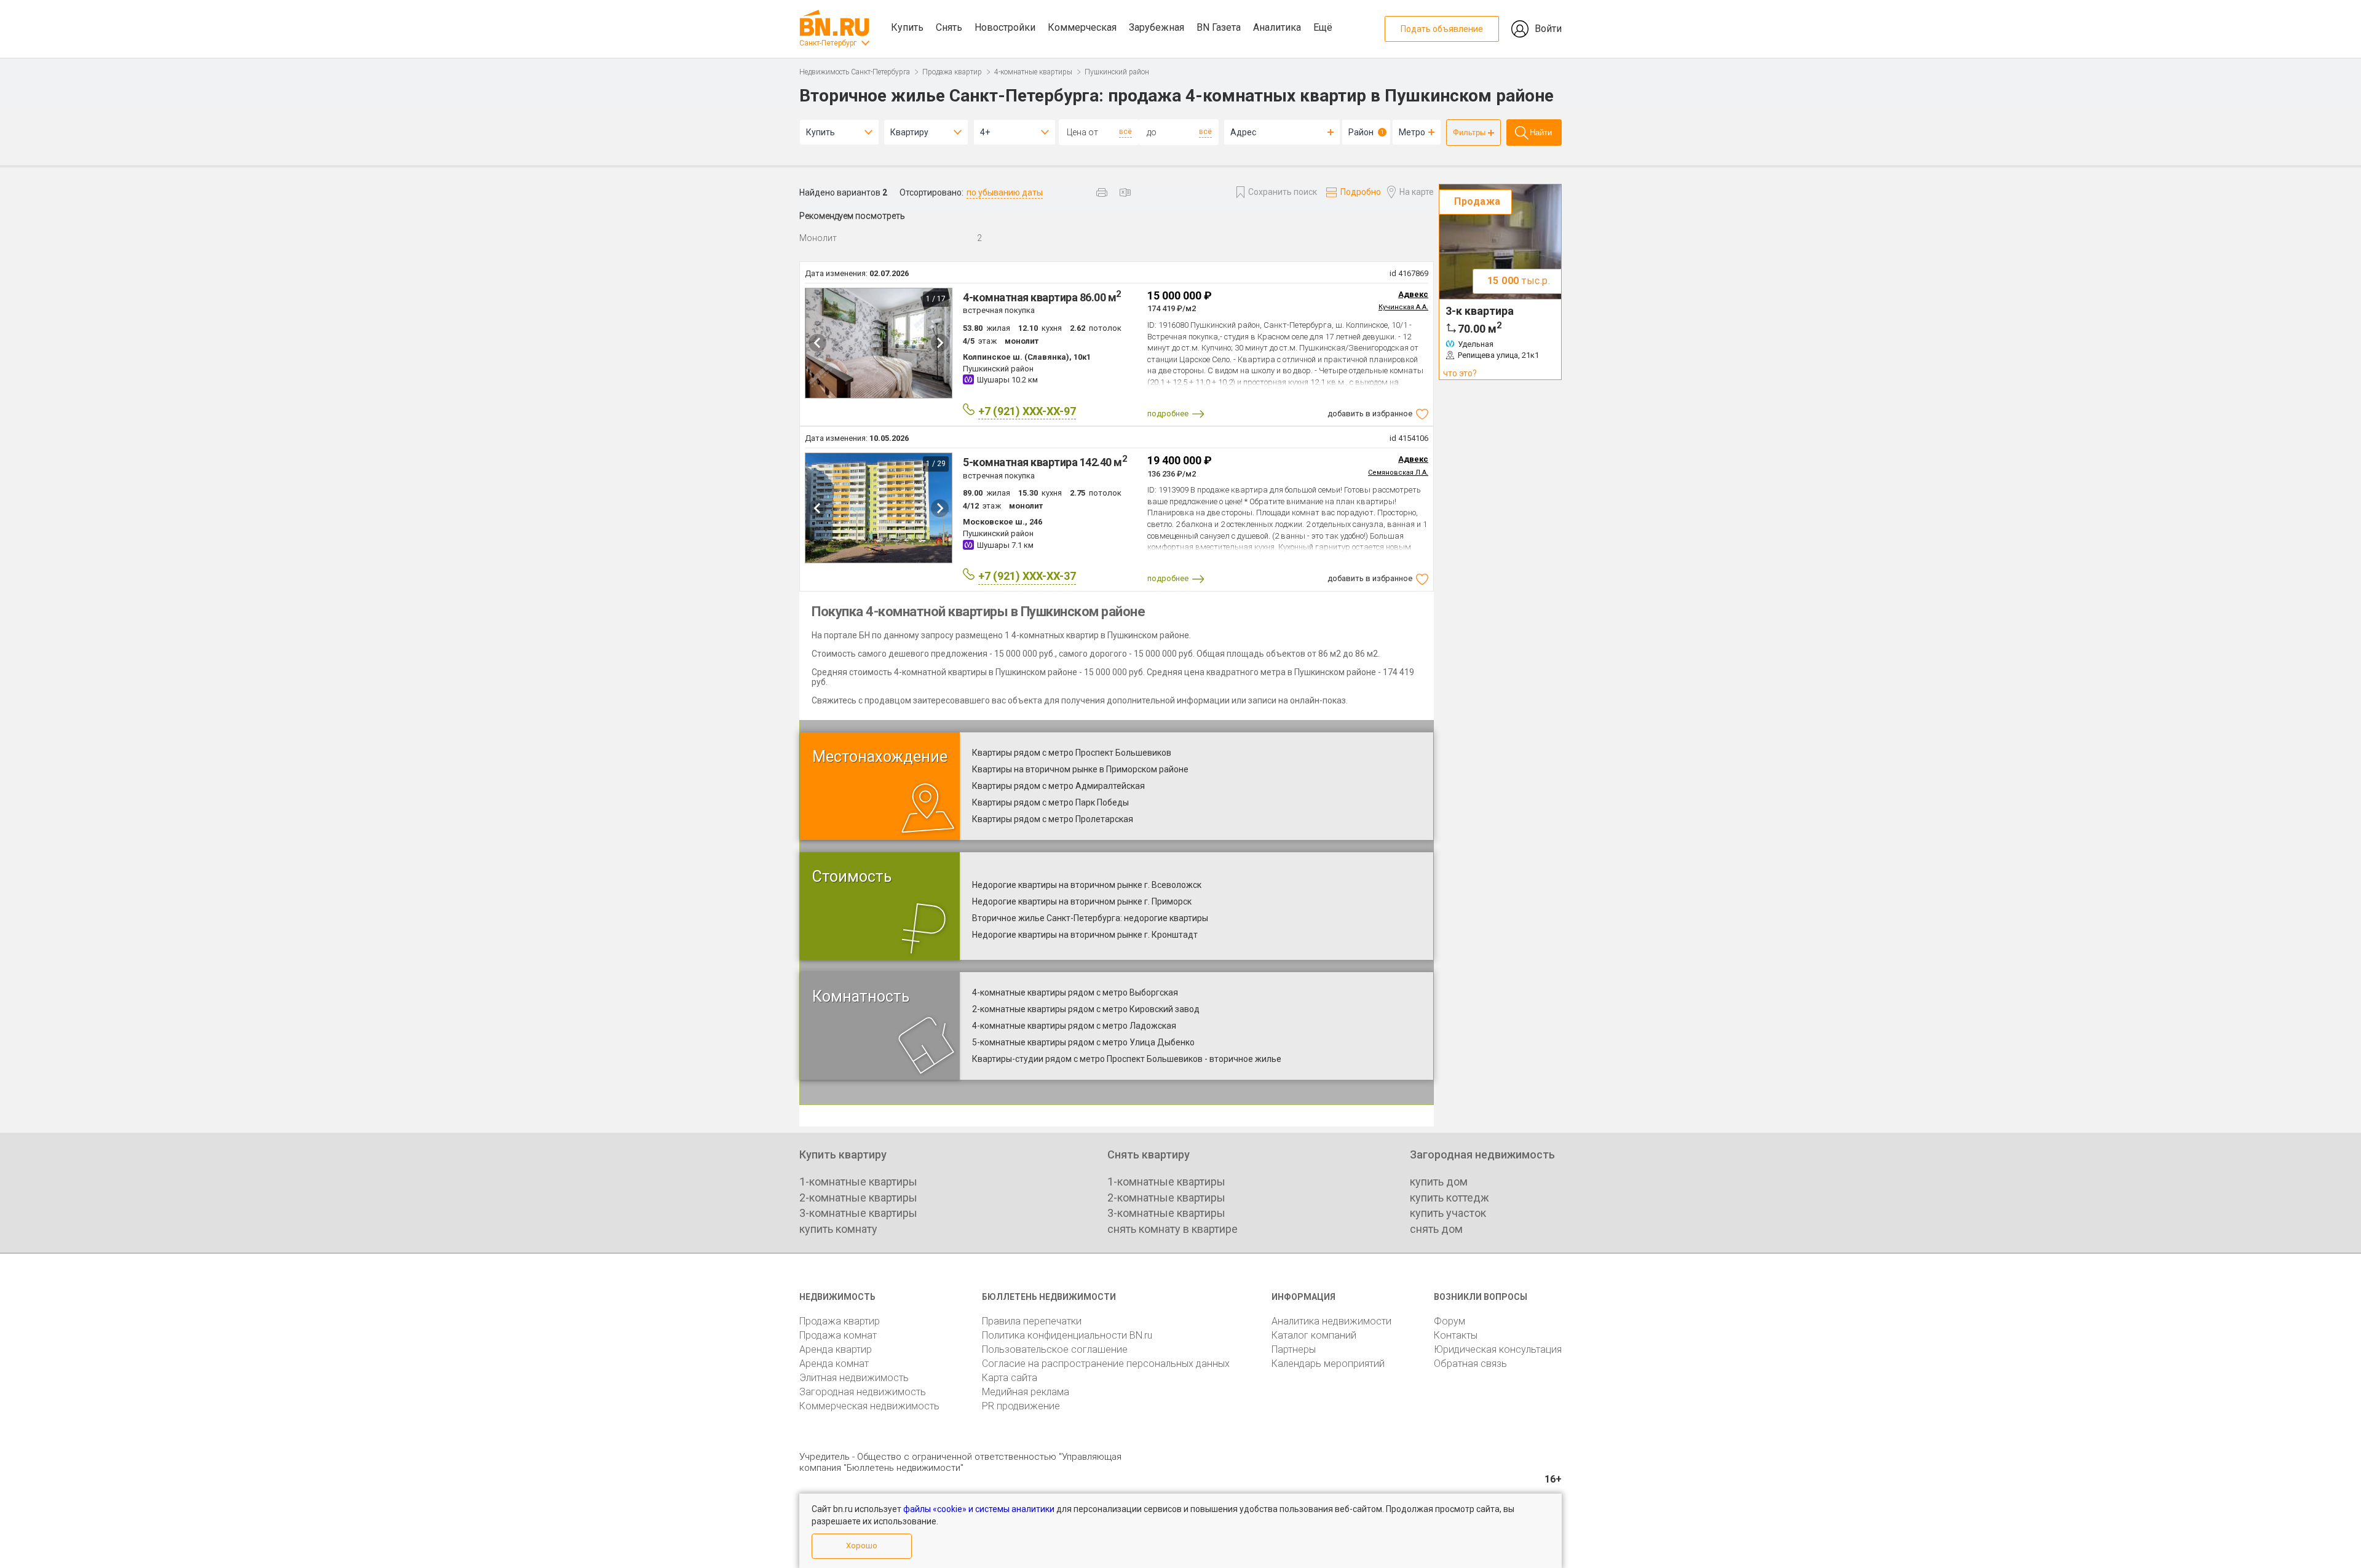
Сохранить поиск (1283, 192)
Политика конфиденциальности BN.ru (1067, 1335)
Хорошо (862, 1546)
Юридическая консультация (1498, 1349)
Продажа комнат (838, 1335)
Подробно (1361, 192)
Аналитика (1277, 27)
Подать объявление (1442, 29)
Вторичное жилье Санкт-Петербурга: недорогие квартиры (1090, 918)
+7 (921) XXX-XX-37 (1027, 576)
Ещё (1323, 27)
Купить (907, 27)
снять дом (1436, 1229)
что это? (1460, 373)
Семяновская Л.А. (1398, 473)
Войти (1548, 29)
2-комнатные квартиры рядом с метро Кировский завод (1086, 1009)
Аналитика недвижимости (1331, 1321)
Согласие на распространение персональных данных (1106, 1364)
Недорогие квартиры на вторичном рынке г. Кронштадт (1085, 935)
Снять (949, 27)
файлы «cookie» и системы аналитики (979, 1509)
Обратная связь (1470, 1364)
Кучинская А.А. (1403, 307)
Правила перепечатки (1032, 1321)
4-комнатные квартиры (1033, 72)
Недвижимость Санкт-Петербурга (855, 72)
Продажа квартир (952, 72)
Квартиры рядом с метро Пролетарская (1053, 819)
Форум (1449, 1321)
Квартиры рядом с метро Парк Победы (1050, 802)
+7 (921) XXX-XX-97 (1027, 411)
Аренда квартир (836, 1349)
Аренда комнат (834, 1364)
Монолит (818, 238)
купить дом (1439, 1182)
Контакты (1456, 1335)
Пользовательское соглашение (1055, 1349)
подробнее (1168, 414)
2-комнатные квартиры (858, 1198)
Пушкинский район (1117, 72)
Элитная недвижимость (854, 1378)
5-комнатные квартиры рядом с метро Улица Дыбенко (1083, 1042)
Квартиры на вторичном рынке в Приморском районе (1080, 769)
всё (1125, 132)
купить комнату (838, 1229)
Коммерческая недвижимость (869, 1406)
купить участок (1448, 1213)
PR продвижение (1021, 1406)
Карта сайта (1010, 1378)
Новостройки (1005, 27)
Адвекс (1413, 294)
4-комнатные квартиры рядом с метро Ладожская (1074, 1026)
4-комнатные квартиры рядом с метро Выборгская (1075, 992)
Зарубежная (1157, 27)
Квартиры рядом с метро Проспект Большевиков (1072, 753)
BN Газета (1219, 27)
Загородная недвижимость (863, 1392)
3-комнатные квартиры (858, 1213)
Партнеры (1294, 1349)
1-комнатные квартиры (858, 1182)
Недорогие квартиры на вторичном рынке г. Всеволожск (1087, 885)
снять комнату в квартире (1173, 1229)
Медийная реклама (1026, 1392)
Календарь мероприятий (1328, 1364)
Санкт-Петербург (828, 43)
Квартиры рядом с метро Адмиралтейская (1058, 786)
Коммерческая (1082, 27)
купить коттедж (1449, 1198)
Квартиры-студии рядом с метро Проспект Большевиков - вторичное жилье (1127, 1059)
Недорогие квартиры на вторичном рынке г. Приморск (1082, 901)
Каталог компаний (1314, 1335)
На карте (1417, 192)
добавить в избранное (1370, 414)
